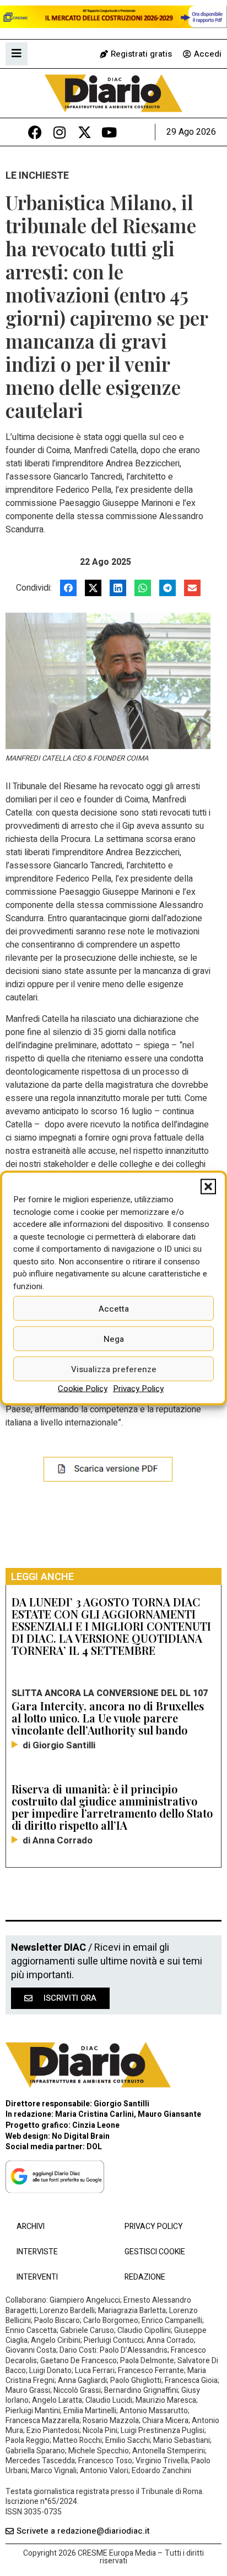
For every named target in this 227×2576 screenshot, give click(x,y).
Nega (114, 1339)
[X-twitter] (85, 132)
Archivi (31, 2227)
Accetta (114, 1308)
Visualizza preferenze (114, 1369)
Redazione (145, 2277)
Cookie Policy (83, 1389)
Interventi (37, 2277)
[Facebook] (35, 132)
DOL (94, 2147)
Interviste (37, 2252)
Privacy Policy (138, 1389)
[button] (208, 1187)
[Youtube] (109, 132)
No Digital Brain (81, 2136)
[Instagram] (60, 132)
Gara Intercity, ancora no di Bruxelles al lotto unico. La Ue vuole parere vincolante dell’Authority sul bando (108, 1718)
